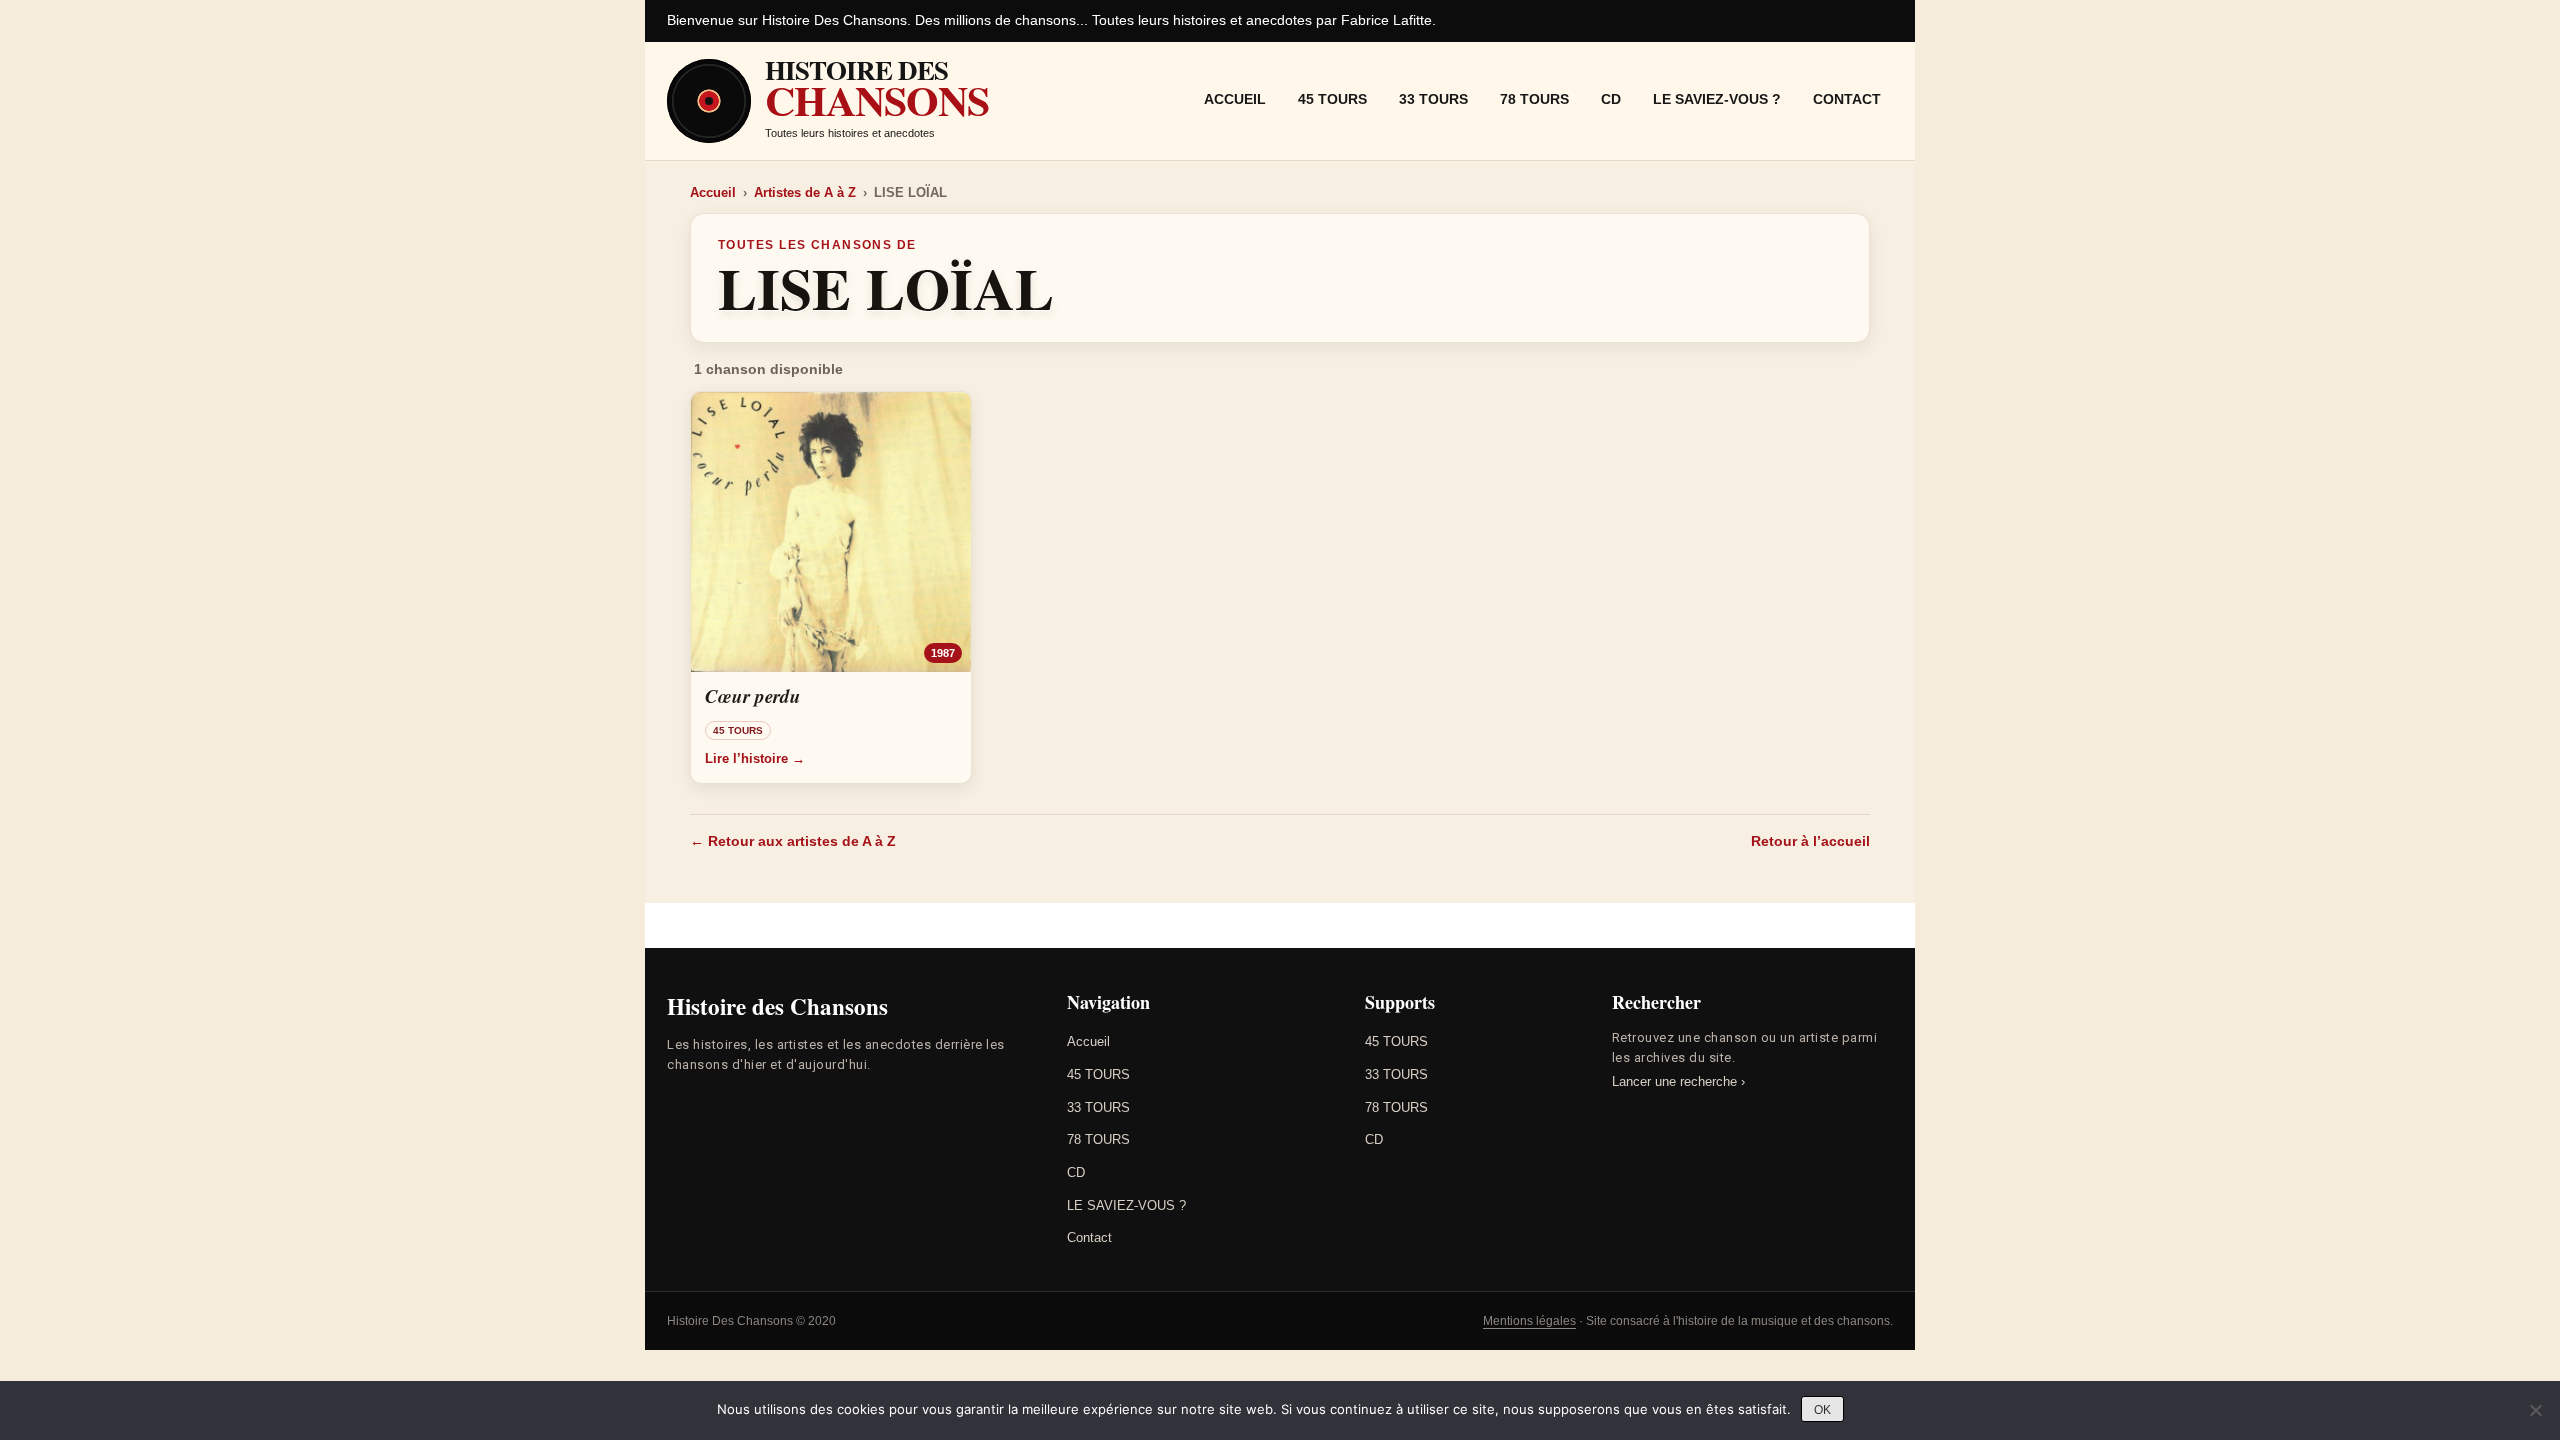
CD (1611, 99)
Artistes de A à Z (805, 192)
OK (1822, 1410)
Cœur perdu (753, 695)
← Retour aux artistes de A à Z (793, 841)
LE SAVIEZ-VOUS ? (1717, 99)
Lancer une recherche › (1678, 1081)
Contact (1847, 99)
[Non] (2535, 1410)
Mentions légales (1529, 1321)
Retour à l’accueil (1810, 841)
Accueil (1235, 99)
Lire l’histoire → (755, 758)
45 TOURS (1332, 99)
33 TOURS (1433, 99)
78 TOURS (1534, 99)
